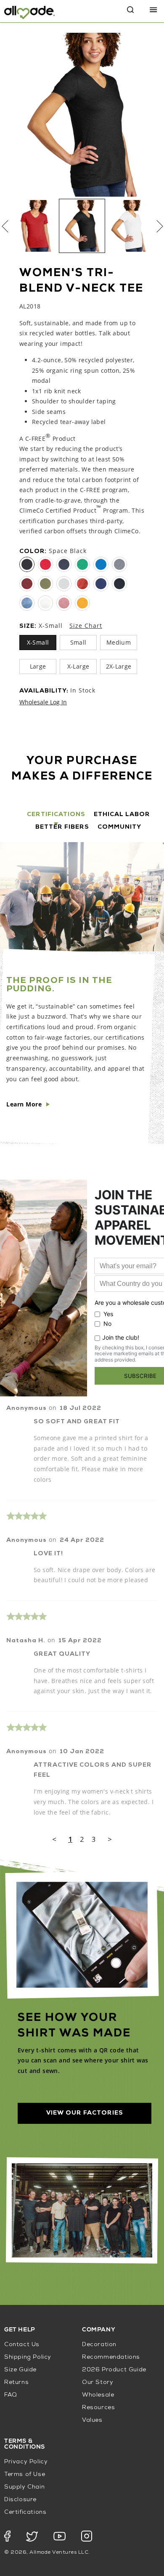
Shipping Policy (28, 2357)
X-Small (38, 642)
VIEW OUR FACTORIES (85, 2113)
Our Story (98, 2382)
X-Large (78, 666)
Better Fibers (62, 827)
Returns (16, 2382)
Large (38, 666)
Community (119, 827)
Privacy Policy (26, 2462)
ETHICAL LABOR (122, 815)
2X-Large (119, 666)
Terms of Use (25, 2475)
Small (78, 642)
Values (92, 2420)
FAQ (11, 2395)
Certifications (56, 815)
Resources (98, 2408)
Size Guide (20, 2370)
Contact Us (22, 2345)
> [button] (110, 1839)
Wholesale (98, 2395)
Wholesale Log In (43, 702)
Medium (119, 642)
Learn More (24, 1104)
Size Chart (86, 626)
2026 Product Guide (114, 2370)
